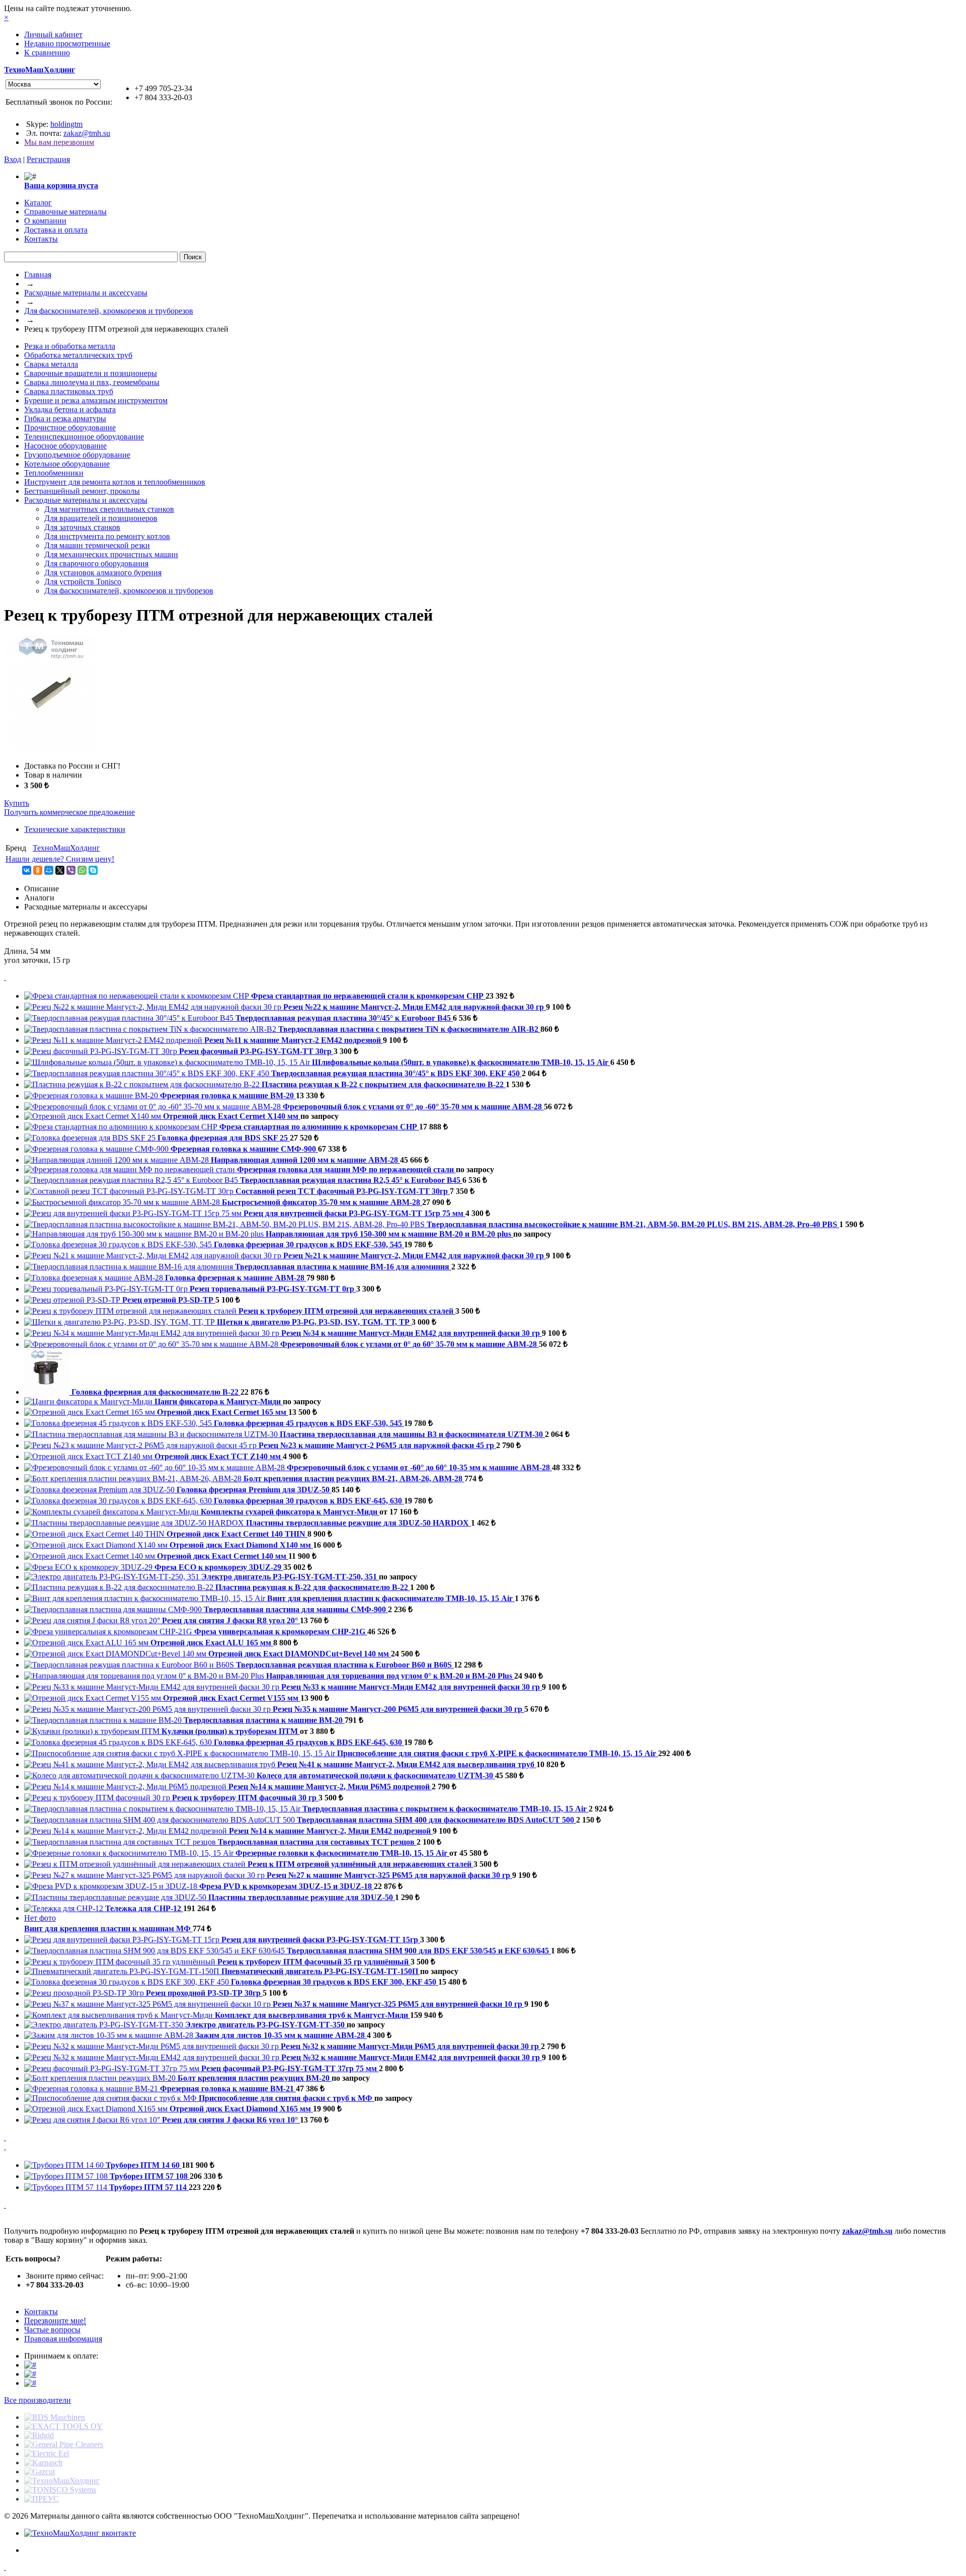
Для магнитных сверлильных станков (109, 509)
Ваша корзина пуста (61, 185)
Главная (38, 275)
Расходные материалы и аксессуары (86, 293)
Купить (17, 803)
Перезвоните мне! (55, 2321)
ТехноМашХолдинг (39, 70)
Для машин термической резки (97, 545)
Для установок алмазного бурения (103, 573)
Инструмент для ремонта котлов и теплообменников (115, 482)
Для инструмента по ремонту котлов (107, 536)
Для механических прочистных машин (111, 554)
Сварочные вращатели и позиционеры (91, 373)
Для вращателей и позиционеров (101, 518)
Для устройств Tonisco (83, 582)
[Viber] (71, 870)
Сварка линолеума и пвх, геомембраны (92, 382)
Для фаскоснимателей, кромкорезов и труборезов (109, 311)
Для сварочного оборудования (96, 563)
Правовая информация (63, 2339)
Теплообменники (54, 473)
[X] (60, 870)
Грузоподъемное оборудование (77, 455)
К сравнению (47, 53)
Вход (13, 159)
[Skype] (93, 870)
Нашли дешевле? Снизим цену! (60, 859)
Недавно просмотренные (67, 44)
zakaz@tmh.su (87, 133)
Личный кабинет (53, 34)
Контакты (41, 2312)
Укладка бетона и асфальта (70, 409)
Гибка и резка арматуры (65, 419)
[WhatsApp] (82, 870)
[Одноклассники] (38, 870)
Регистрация (48, 159)
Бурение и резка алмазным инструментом (96, 400)
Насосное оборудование (65, 446)
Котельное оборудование (67, 464)
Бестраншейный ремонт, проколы (82, 491)
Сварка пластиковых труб (69, 391)
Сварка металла (51, 364)
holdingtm (66, 124)
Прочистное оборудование (70, 428)
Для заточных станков (82, 527)
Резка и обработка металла (70, 346)
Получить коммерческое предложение (69, 812)
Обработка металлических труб (78, 355)
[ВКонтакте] (27, 870)
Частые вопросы (52, 2330)
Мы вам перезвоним (59, 142)
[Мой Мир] (49, 870)
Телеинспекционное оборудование (84, 437)
